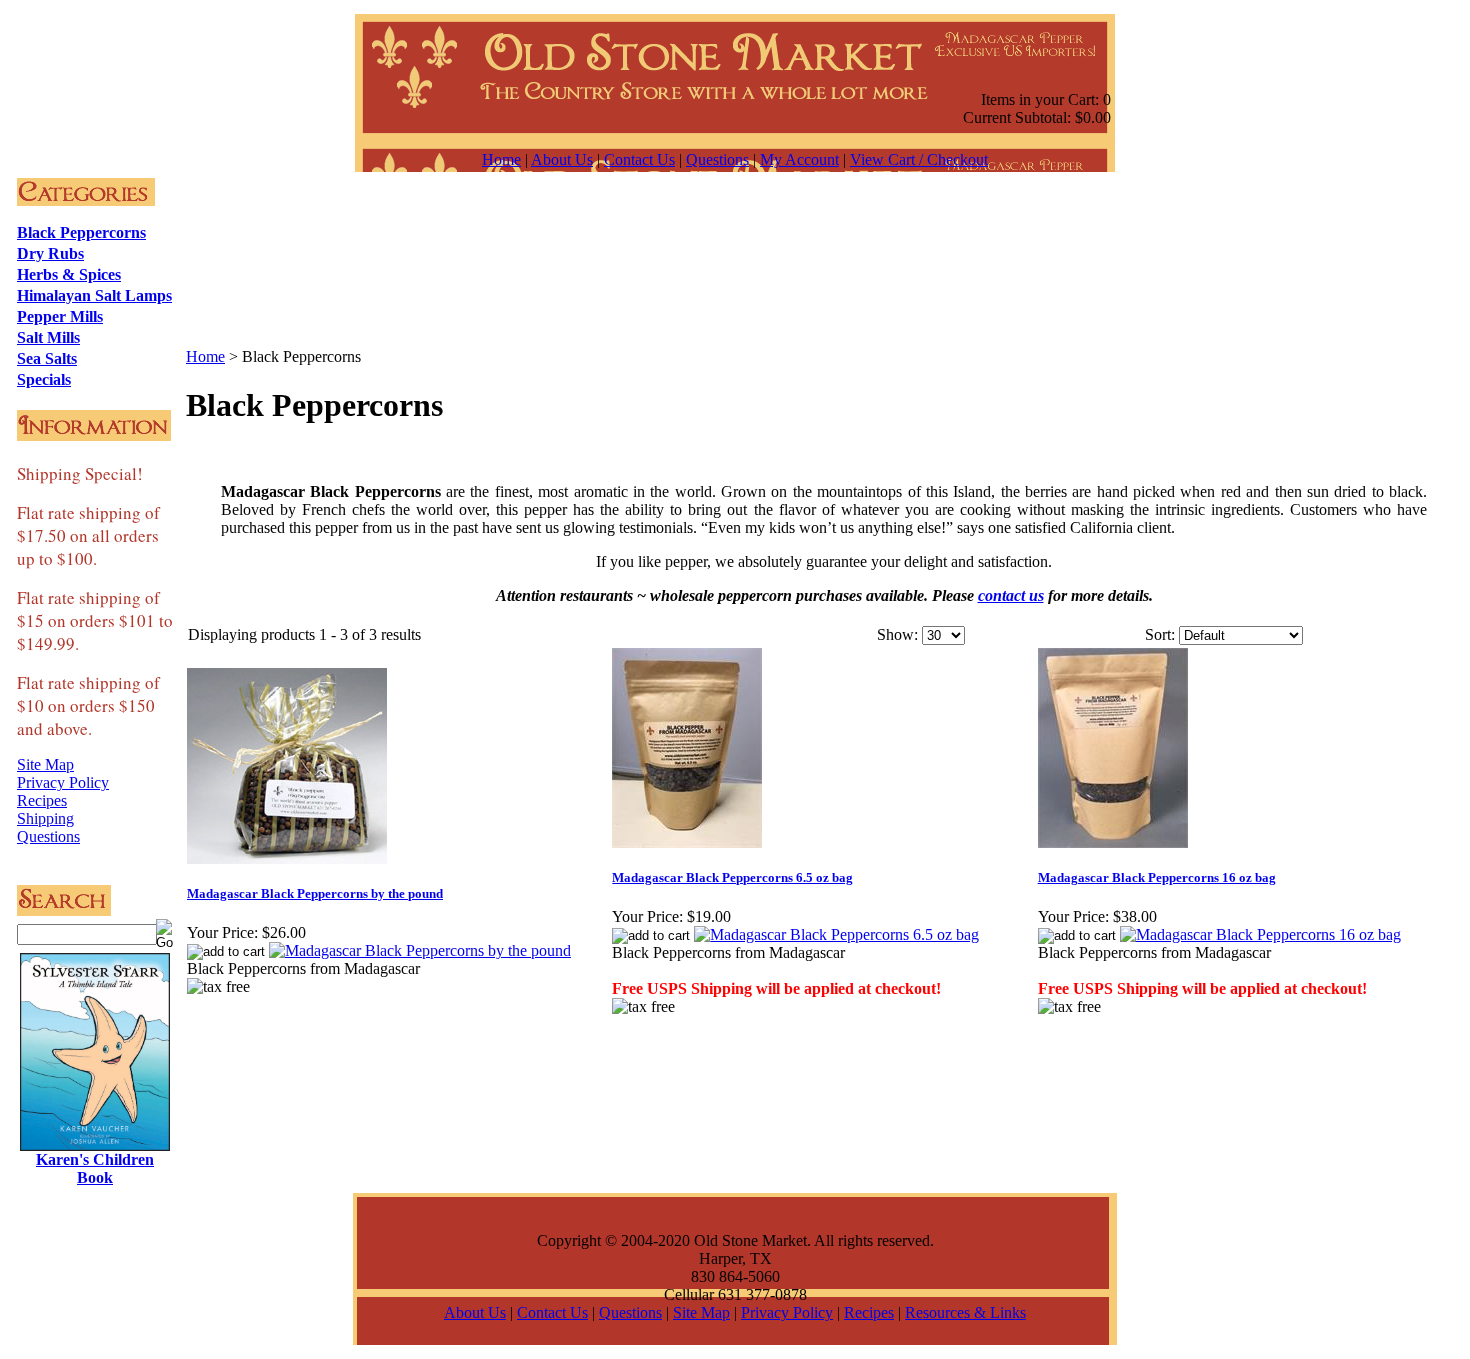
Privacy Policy (63, 782)
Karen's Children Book (95, 1168)
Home (501, 159)
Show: (897, 634)
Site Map (45, 764)
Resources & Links (965, 1312)
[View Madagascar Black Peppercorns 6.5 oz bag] (836, 934)
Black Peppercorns (81, 232)
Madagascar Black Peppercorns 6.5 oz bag (732, 877)
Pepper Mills (60, 316)
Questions (717, 159)
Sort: (1160, 634)
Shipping (45, 818)
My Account (799, 159)
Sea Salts (47, 358)
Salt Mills (48, 337)
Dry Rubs (50, 253)
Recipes (42, 800)
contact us (1011, 595)
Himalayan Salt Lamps (94, 295)
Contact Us (639, 159)
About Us (562, 159)
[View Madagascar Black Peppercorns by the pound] (420, 950)
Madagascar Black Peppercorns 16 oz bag (1157, 877)
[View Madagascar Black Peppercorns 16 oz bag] (1260, 934)
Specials (44, 379)
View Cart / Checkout (919, 159)
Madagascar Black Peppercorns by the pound (315, 893)
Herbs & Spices (69, 274)
